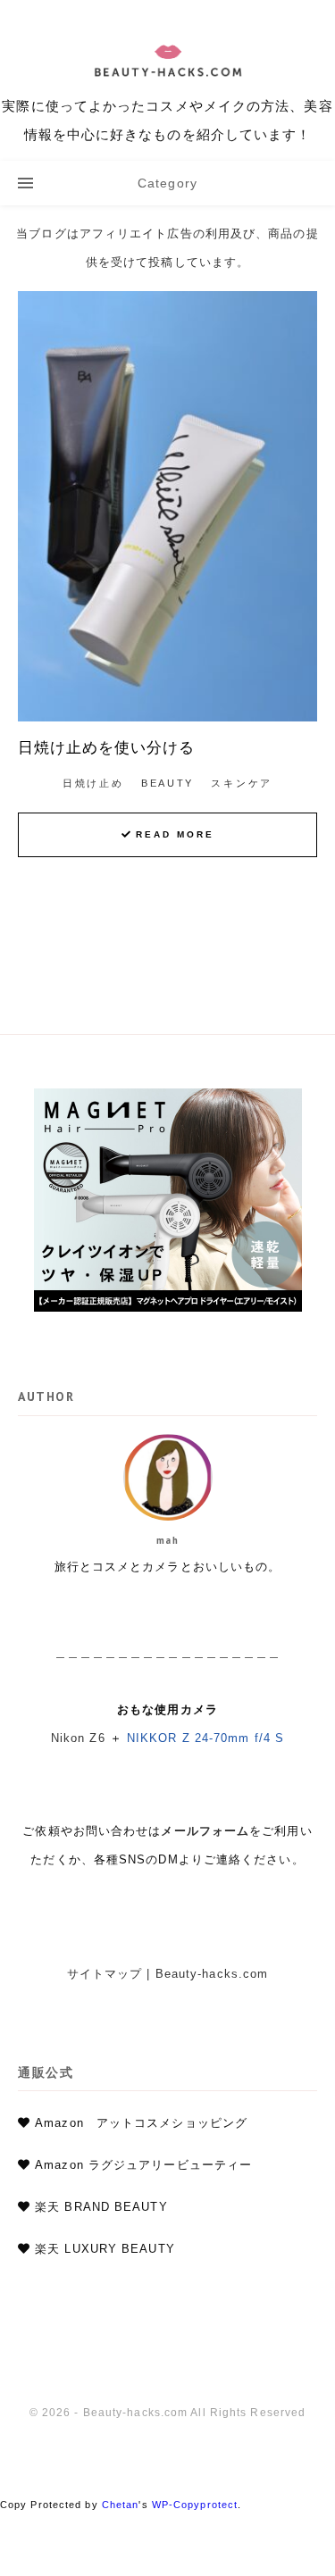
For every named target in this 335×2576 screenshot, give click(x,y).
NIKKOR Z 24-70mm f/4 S (205, 1738)
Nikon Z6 (78, 1738)
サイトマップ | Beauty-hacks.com (168, 1974)
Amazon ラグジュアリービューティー (143, 2165)
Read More (175, 834)
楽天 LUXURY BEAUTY (105, 2249)
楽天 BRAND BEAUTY (101, 2207)
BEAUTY (167, 783)
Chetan (121, 2505)
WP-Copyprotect (195, 2505)
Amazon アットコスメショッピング (141, 2123)
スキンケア (242, 783)
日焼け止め (93, 783)
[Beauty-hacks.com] (167, 80)
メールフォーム (205, 1831)
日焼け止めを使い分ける (106, 747)
